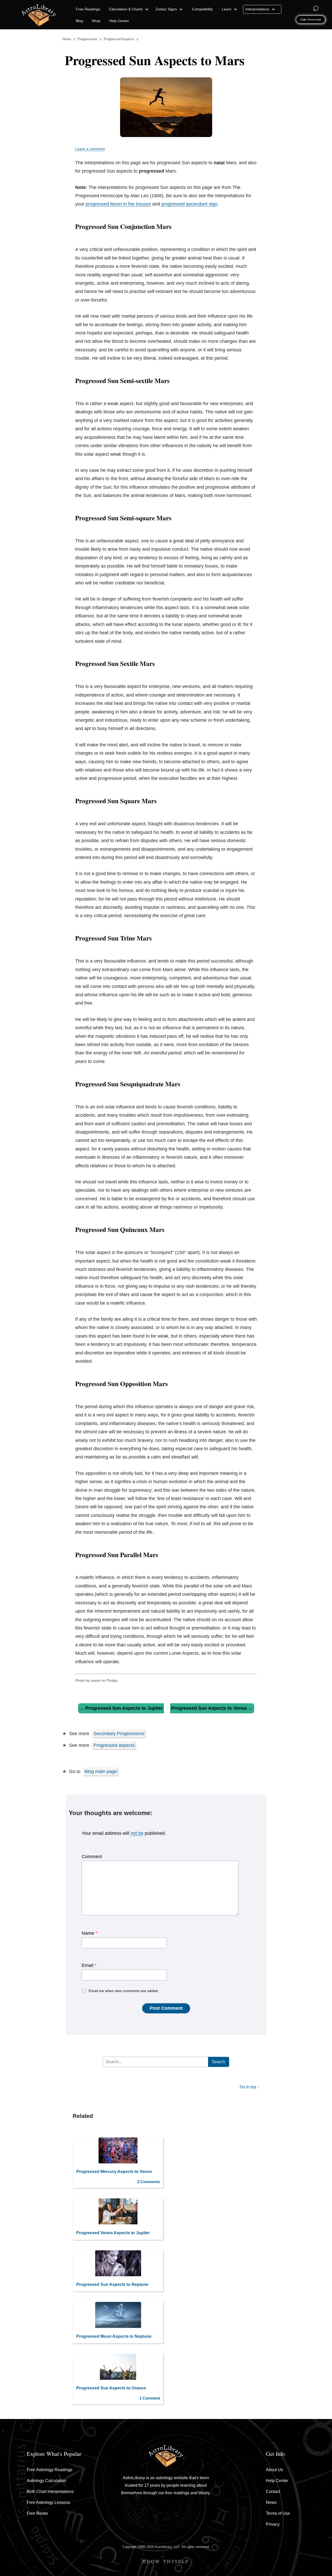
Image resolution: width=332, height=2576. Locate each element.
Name (89, 1933)
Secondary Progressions (119, 1734)
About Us (274, 2470)
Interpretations (258, 9)
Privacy (273, 2524)
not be (137, 1833)
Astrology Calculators (46, 2481)
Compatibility (202, 9)
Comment (92, 1857)
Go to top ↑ (250, 2087)
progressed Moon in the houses (118, 204)
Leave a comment (90, 149)
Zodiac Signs (167, 9)
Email (89, 1965)
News (271, 2502)
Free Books (37, 2513)
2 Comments (149, 2182)
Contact (273, 2492)
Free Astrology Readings (50, 2470)
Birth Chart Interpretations (50, 2492)
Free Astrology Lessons (48, 2502)
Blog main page (101, 1771)
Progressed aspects (114, 1745)
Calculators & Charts (126, 9)
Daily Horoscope (311, 19)
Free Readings (88, 9)
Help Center (119, 21)
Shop (96, 21)
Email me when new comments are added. (124, 1991)
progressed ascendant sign (189, 204)
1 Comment (150, 2398)
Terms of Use (278, 2513)
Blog (79, 21)
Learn (227, 9)
